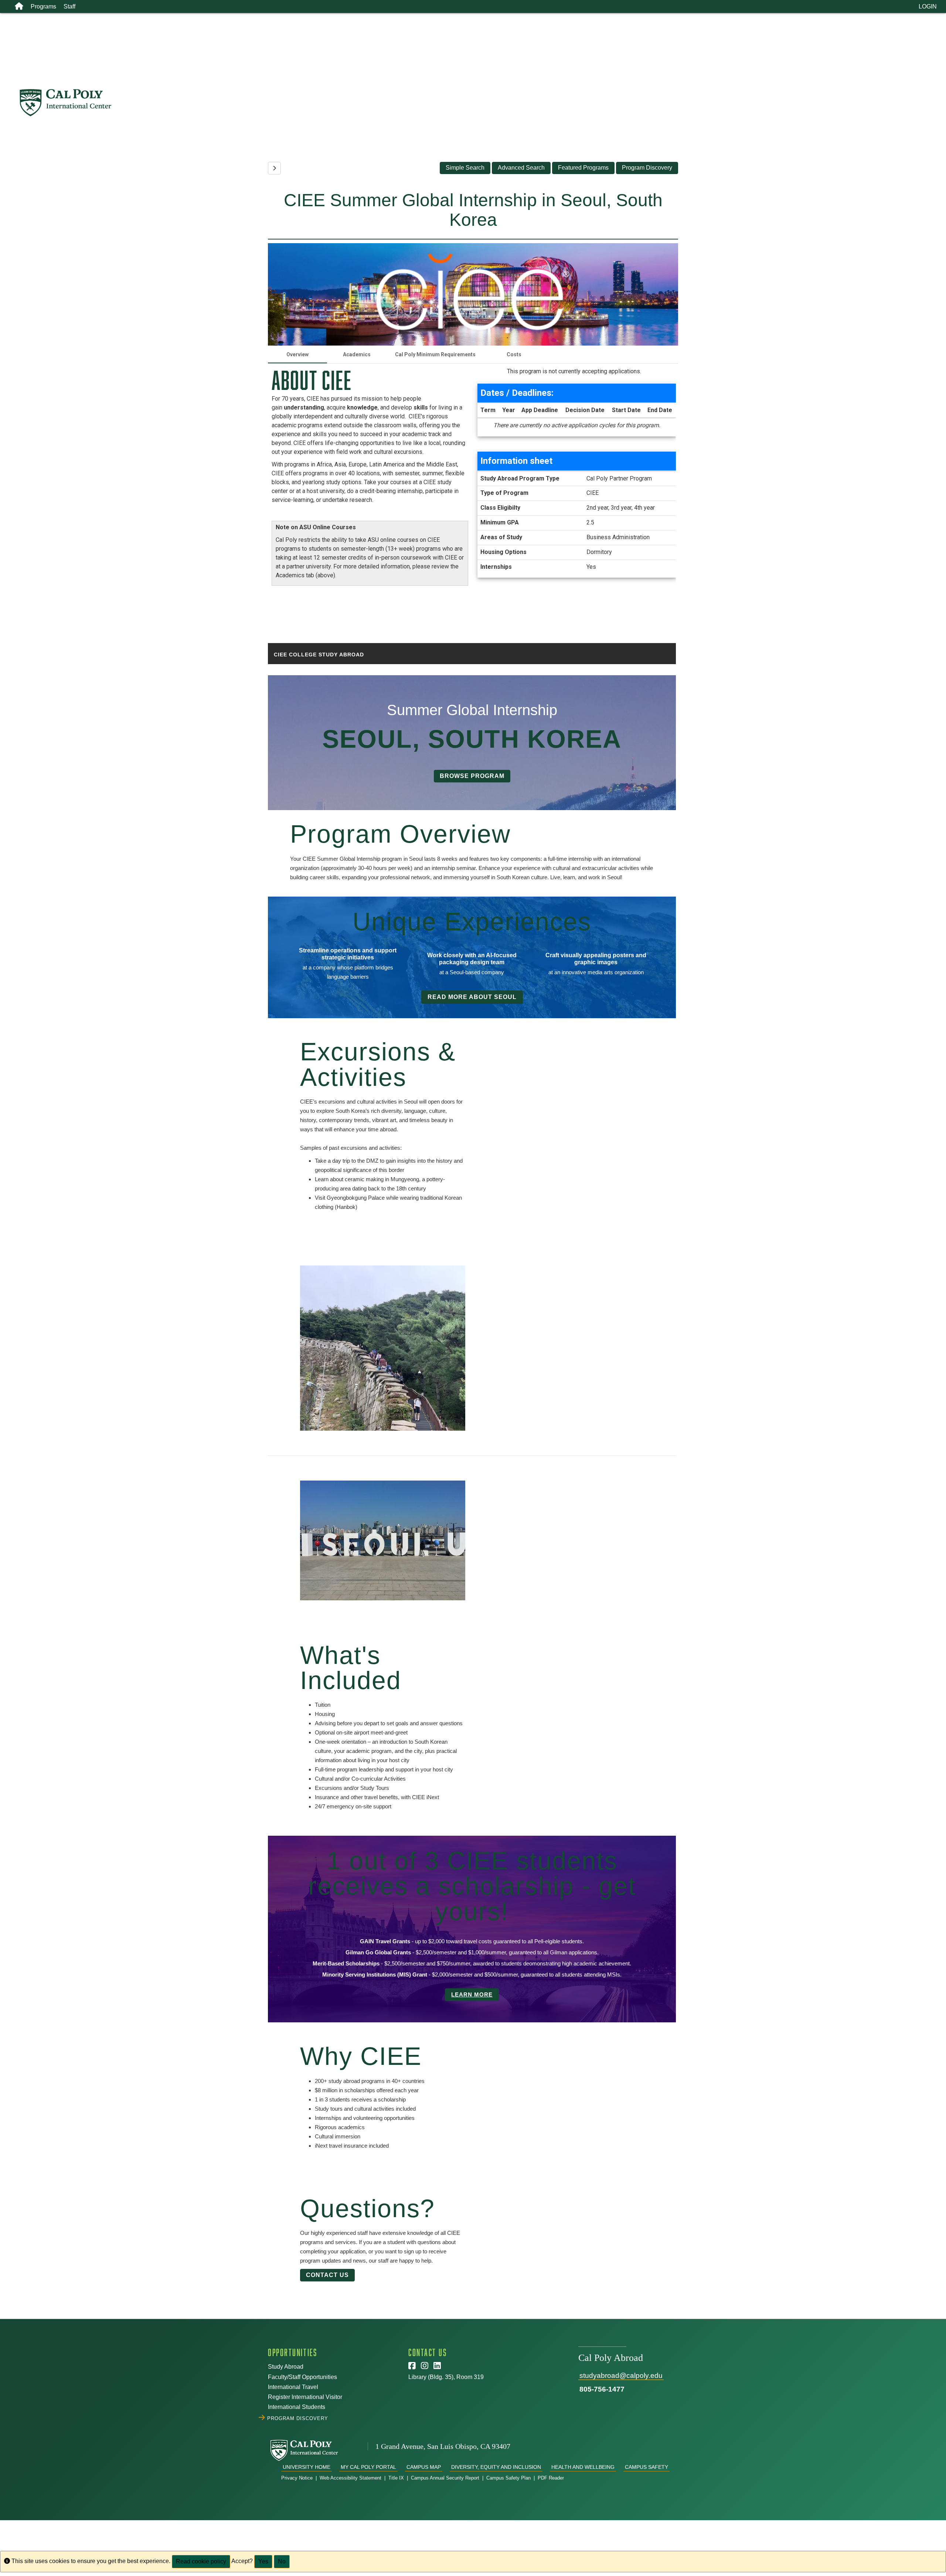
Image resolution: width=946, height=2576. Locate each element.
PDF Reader (551, 2478)
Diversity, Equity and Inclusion (496, 2467)
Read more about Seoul (472, 997)
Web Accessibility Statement (351, 2478)
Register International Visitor (305, 2397)
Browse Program (472, 776)
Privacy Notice (297, 2478)
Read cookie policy (201, 2561)
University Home (307, 2467)
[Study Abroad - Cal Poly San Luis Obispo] (482, 103)
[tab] (297, 354)
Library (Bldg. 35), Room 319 (446, 2377)
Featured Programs (583, 168)
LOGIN (928, 6)
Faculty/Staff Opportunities (302, 2377)
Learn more (472, 1994)
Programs (43, 6)
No (282, 2561)
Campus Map (424, 2467)
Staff (69, 6)
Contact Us (327, 2275)
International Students (297, 2407)
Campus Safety (646, 2467)
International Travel (293, 2387)
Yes (263, 2561)
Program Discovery (647, 168)
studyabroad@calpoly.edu (621, 2376)
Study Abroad (286, 2367)
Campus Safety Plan (508, 2478)
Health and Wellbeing (583, 2467)
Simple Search (465, 168)
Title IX (396, 2478)
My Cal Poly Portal (368, 2467)
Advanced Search (521, 168)
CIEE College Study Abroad (319, 655)
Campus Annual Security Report (445, 2478)
